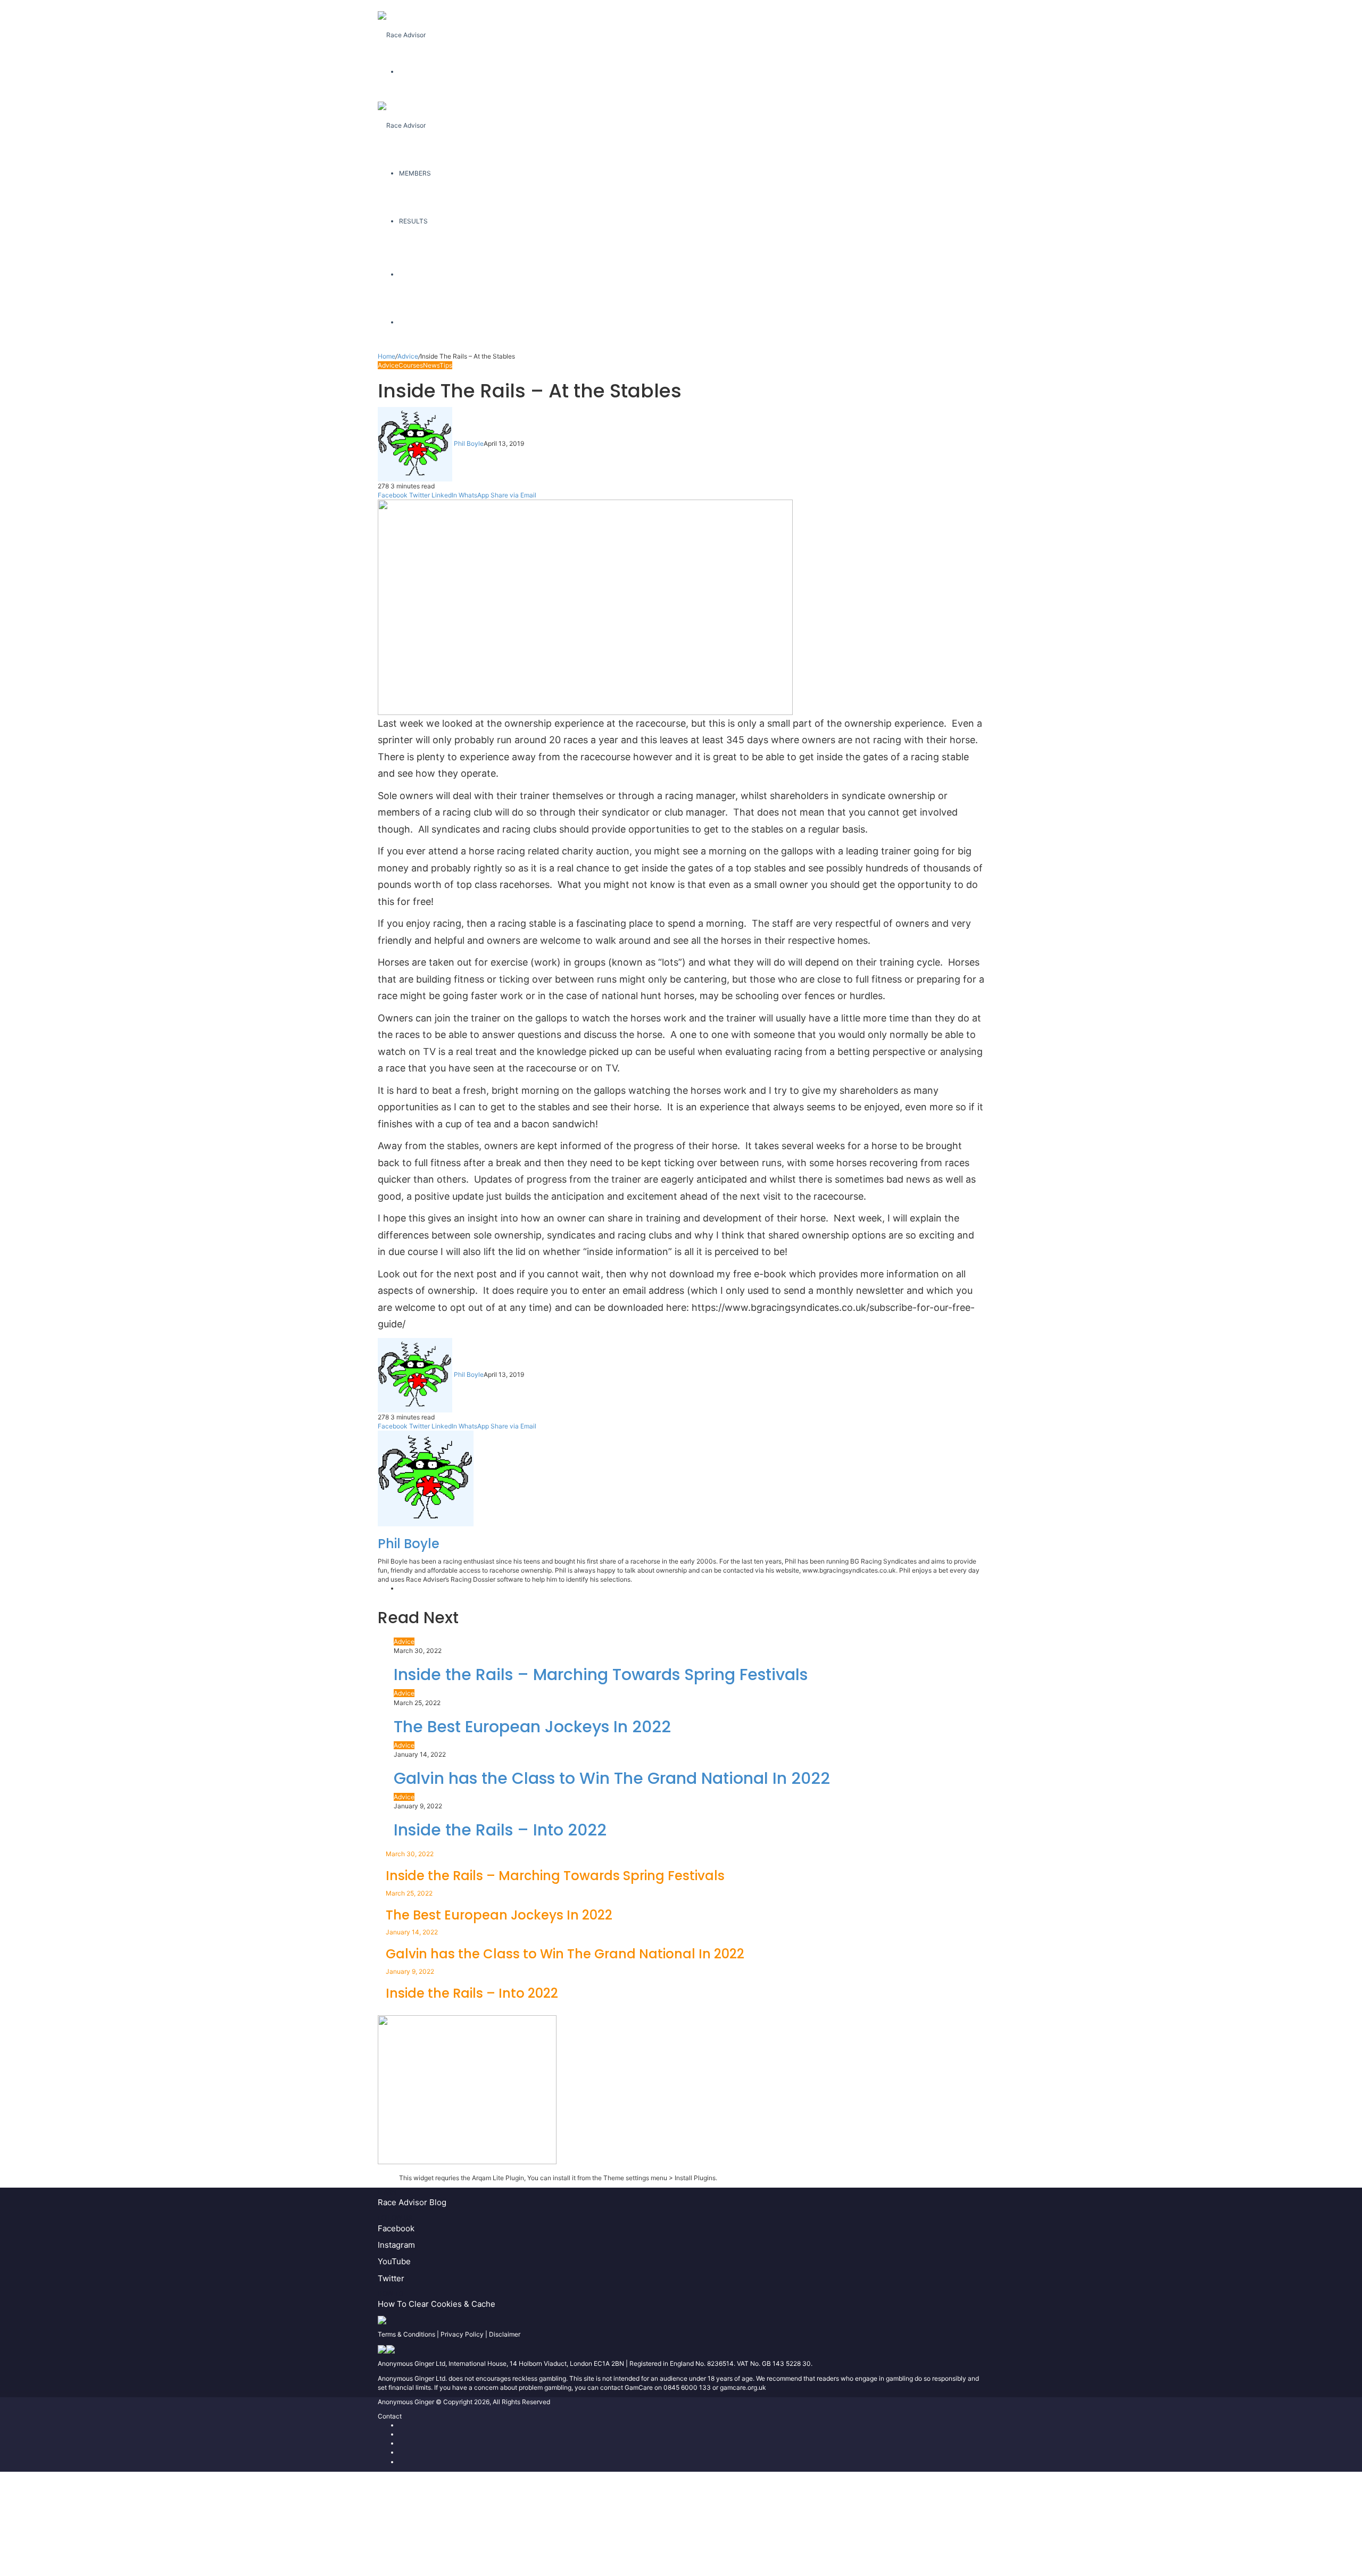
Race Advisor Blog (412, 2202)
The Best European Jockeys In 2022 (532, 1727)
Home (387, 356)
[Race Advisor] (402, 24)
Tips (446, 365)
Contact (390, 2416)
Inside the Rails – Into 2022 (500, 1830)
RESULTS (413, 221)
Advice (408, 356)
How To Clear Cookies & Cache (437, 2304)
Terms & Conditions (406, 2334)
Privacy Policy (462, 2334)
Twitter (391, 2278)
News (431, 365)
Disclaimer (505, 2334)
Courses (411, 365)
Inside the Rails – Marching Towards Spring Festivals (601, 1675)
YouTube (394, 2261)
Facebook (396, 2228)
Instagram (396, 2245)
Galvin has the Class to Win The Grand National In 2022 (612, 1778)
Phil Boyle (469, 443)
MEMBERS (415, 173)
